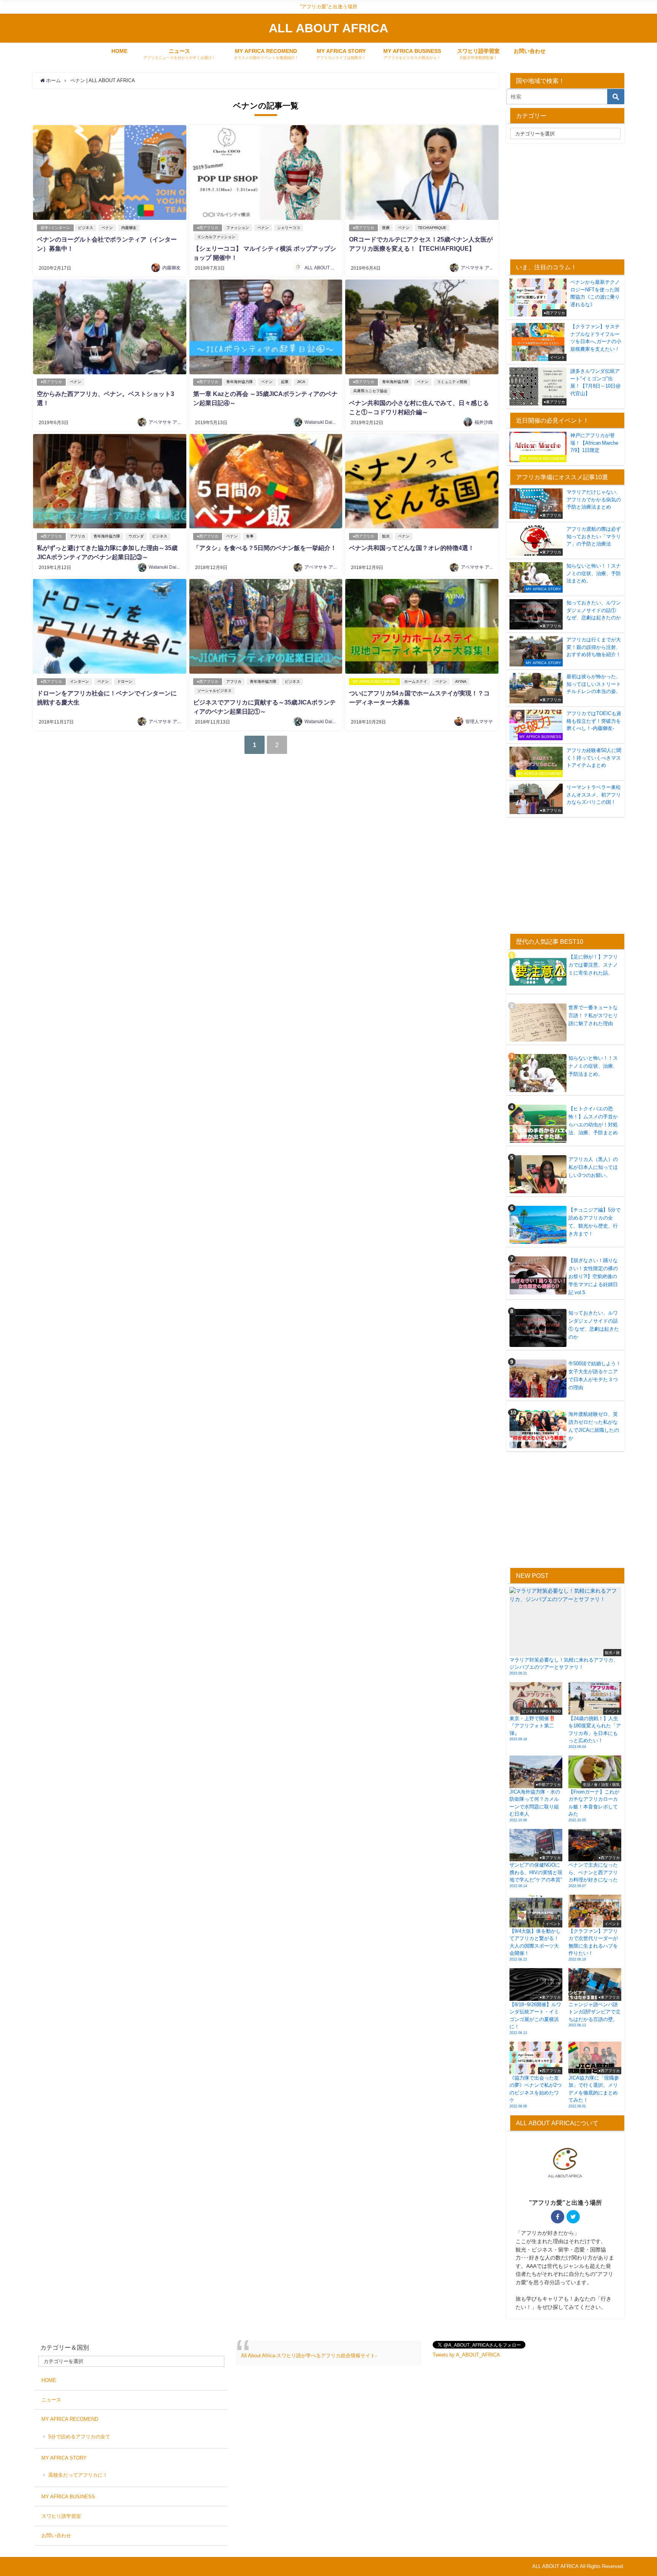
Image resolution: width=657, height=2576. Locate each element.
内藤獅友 (129, 228)
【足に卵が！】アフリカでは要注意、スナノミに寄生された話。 (593, 965)
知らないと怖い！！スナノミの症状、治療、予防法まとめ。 (593, 1066)
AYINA (461, 681)
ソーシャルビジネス (214, 691)
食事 (250, 536)
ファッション (238, 228)
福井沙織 (484, 422)
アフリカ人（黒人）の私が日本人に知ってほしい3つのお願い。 (593, 1167)
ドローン (125, 681)
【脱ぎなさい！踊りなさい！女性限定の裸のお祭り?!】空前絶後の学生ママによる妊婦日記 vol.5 (593, 1276)
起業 (285, 382)
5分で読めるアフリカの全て (79, 2437)
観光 (386, 536)
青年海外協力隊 (240, 382)
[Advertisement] (570, 200)
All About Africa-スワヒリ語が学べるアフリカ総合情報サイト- (309, 2356)
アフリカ (78, 536)
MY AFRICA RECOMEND (375, 681)
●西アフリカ (208, 228)
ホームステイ (416, 681)
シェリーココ (289, 228)
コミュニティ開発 (452, 382)
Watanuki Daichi (321, 422)
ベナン (107, 228)
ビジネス (86, 228)
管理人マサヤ (479, 722)
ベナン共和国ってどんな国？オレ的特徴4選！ (412, 548)
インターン (79, 681)
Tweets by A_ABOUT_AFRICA (466, 2355)
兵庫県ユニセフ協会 (370, 391)
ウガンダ (136, 536)
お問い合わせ (530, 51)
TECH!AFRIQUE (432, 228)
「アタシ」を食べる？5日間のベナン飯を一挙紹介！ (265, 548)
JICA (301, 382)
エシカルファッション (216, 237)
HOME (119, 51)
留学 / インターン (55, 228)
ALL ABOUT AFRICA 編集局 (333, 268)
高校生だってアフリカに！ (78, 2475)
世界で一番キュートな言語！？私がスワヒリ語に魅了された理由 (593, 1015)
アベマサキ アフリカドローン (491, 268)
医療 (386, 228)
